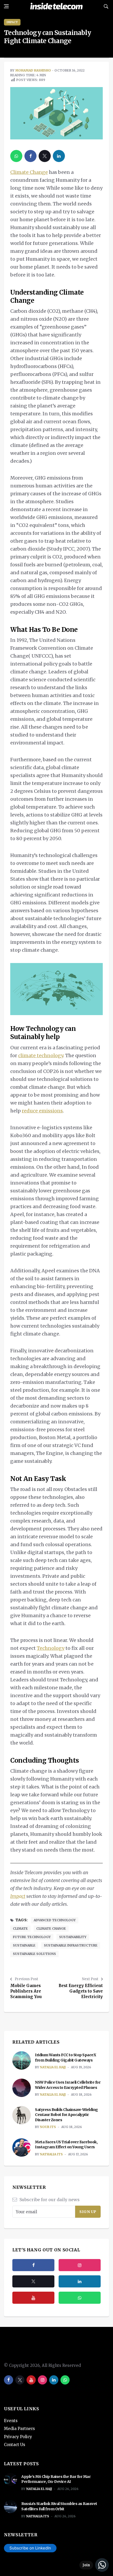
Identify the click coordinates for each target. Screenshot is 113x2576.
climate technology (41, 1055)
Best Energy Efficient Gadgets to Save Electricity (81, 1991)
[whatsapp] (16, 156)
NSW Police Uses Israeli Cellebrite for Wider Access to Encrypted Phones (68, 2085)
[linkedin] (59, 156)
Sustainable (24, 1945)
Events (11, 2421)
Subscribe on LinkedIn (30, 2548)
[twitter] (45, 156)
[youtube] (33, 2298)
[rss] (80, 2281)
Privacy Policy (18, 2437)
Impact (12, 22)
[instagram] (80, 2265)
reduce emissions (42, 1111)
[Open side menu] (6, 6)
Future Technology (32, 1937)
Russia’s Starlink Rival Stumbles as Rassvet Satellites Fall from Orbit (59, 2506)
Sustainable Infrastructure (71, 1945)
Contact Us (15, 2445)
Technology (51, 1648)
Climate (20, 1929)
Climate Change (29, 172)
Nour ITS (48, 2127)
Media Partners (19, 2429)
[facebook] (30, 156)
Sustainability (73, 1937)
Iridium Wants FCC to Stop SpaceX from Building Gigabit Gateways (65, 2058)
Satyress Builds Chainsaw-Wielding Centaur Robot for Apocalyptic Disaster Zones (66, 2115)
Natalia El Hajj (53, 2067)
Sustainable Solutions (34, 1954)
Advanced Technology (55, 1920)
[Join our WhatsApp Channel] (94, 2565)
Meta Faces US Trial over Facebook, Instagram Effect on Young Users (66, 2145)
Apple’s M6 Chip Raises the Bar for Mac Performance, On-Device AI (56, 2479)
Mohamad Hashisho (33, 70)
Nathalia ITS (51, 2154)
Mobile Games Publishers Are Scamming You (26, 1991)
